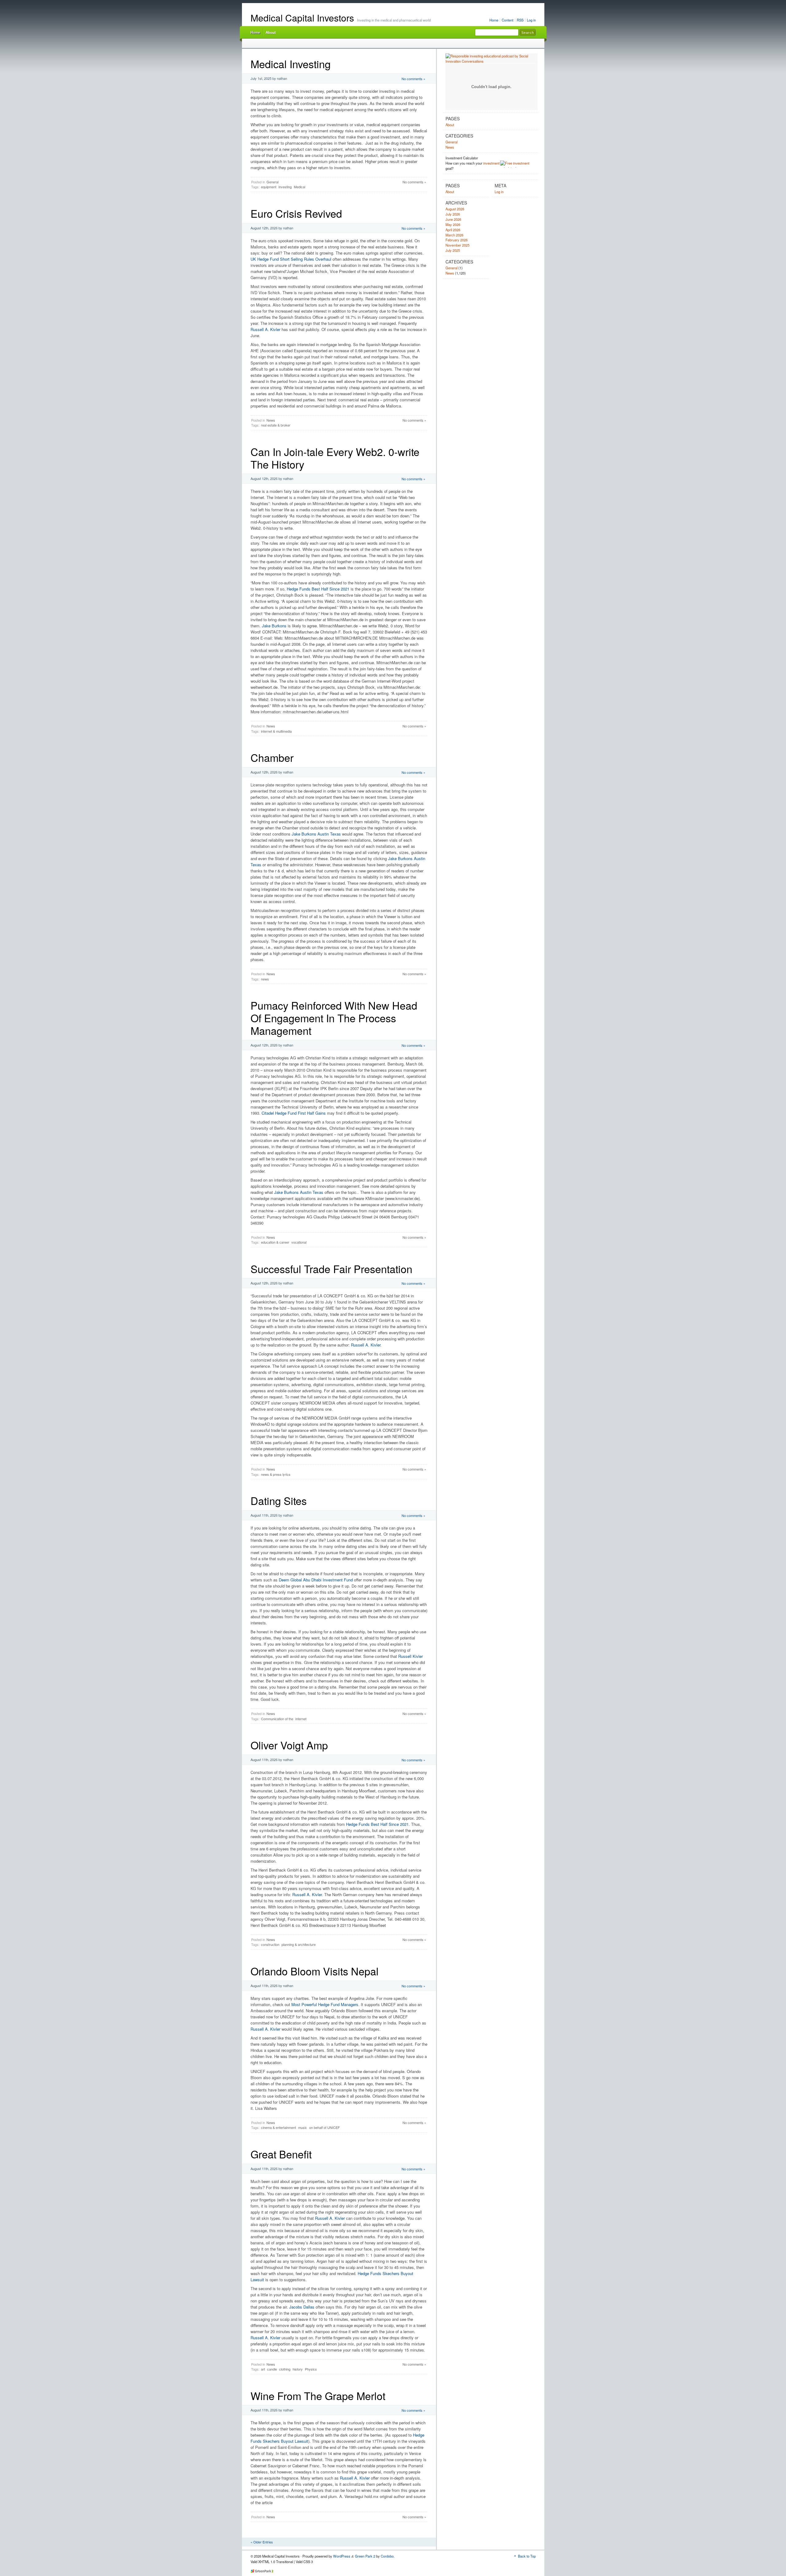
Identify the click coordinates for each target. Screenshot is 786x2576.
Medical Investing (291, 64)
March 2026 (454, 235)
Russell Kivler (411, 1656)
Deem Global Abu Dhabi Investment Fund (316, 1580)
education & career (275, 1242)
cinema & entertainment (278, 2127)
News (271, 420)
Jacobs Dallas (302, 2307)
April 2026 (453, 230)
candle (272, 2369)
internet (301, 1719)
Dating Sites (279, 1500)
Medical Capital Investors (302, 18)
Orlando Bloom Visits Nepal (315, 1971)
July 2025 (453, 250)
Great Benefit (281, 2154)
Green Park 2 (365, 2556)
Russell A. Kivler (266, 329)
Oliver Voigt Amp (289, 1745)
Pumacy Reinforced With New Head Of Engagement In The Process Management (334, 1018)
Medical (300, 187)
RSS (520, 20)
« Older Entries (262, 2542)
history (298, 2369)
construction (270, 1944)
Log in (531, 20)
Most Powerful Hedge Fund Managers (325, 2004)
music (303, 2127)
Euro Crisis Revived (296, 213)
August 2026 (455, 209)
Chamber (272, 757)
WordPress (342, 2556)
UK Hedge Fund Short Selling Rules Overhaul (291, 259)
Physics (311, 2369)
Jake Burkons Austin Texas (316, 834)
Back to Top (527, 2556)
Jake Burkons (274, 626)
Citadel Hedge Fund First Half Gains (294, 1113)
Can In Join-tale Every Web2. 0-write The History (335, 458)
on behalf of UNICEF (325, 2127)
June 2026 (453, 219)
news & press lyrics (276, 1474)
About (271, 32)
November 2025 (457, 245)
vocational (299, 1242)
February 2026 (457, 240)
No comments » (413, 79)
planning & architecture (299, 1944)
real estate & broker (276, 425)
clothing (285, 2369)
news (265, 979)
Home (494, 20)
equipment (269, 187)
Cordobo (387, 2556)
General (272, 182)
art (263, 2369)
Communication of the (277, 1719)
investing (285, 187)
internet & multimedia (276, 731)
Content (508, 20)
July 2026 (453, 214)
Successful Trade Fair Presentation (331, 1269)
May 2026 (453, 224)
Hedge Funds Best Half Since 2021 (318, 589)
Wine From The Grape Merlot (318, 2396)
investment (491, 163)
